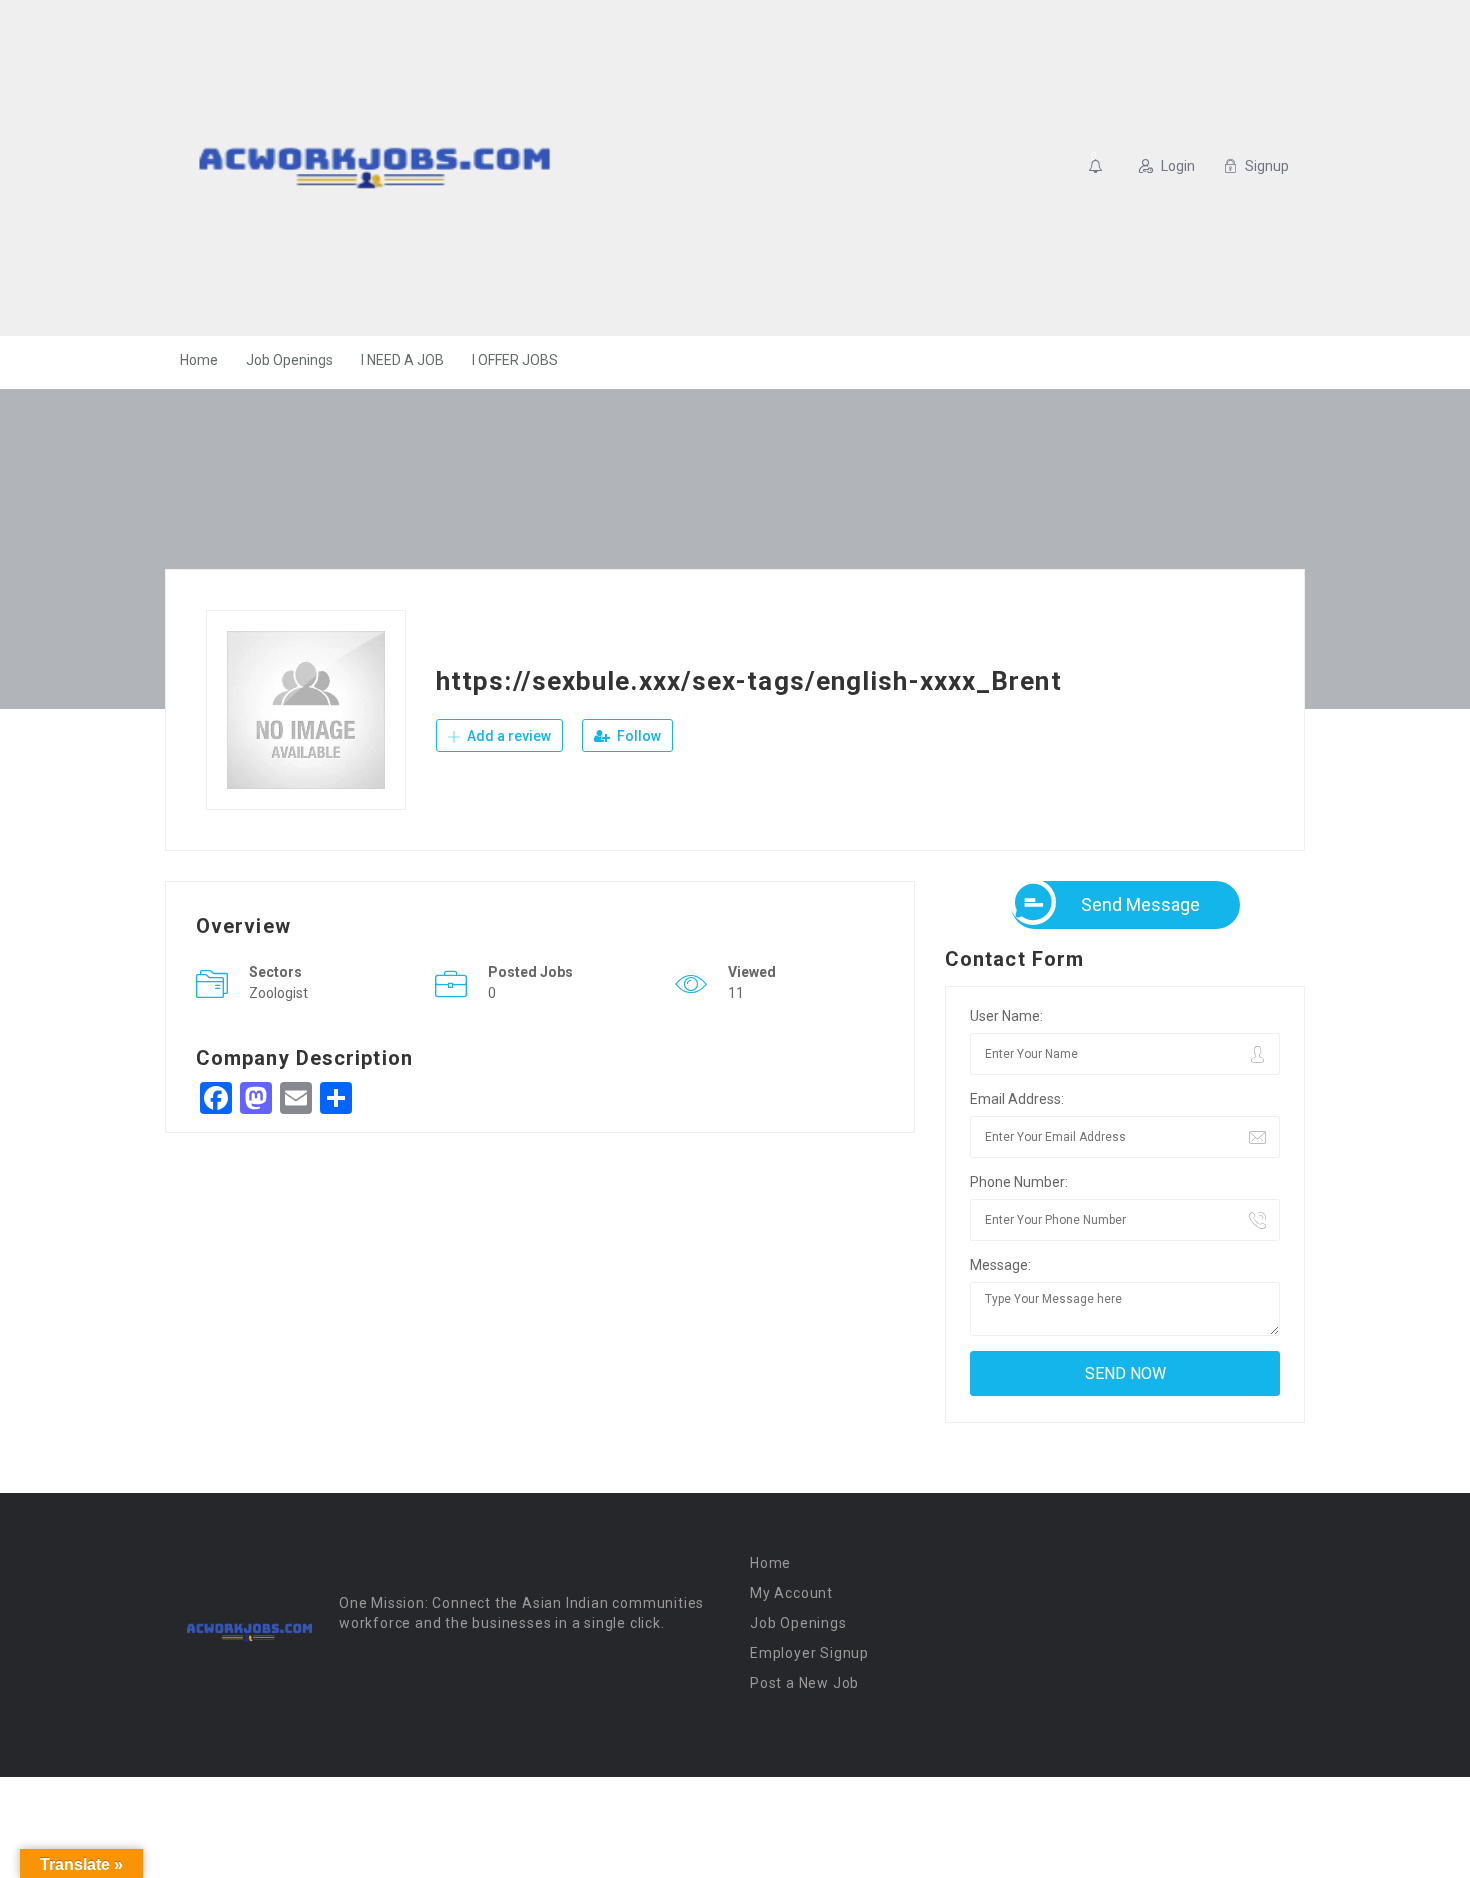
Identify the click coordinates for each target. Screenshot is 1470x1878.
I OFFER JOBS (515, 360)
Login (1178, 166)
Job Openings (289, 360)
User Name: (1006, 1016)
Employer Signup (809, 1653)
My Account (791, 1593)
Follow (637, 736)
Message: (1000, 1265)
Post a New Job (804, 1683)
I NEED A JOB (402, 360)
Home (199, 360)
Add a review (507, 736)
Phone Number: (1019, 1182)
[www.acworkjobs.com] (374, 168)
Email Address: (1017, 1099)
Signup (1267, 166)
